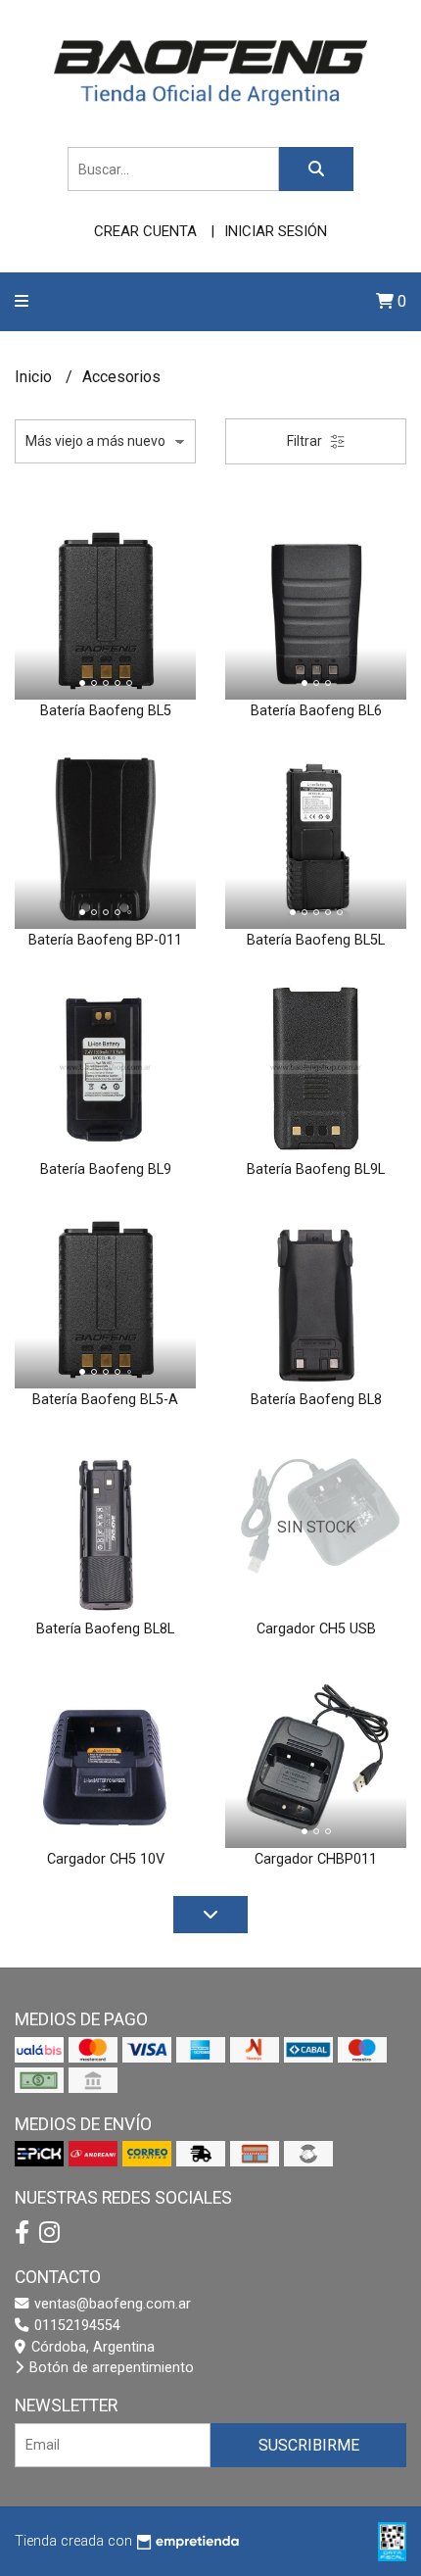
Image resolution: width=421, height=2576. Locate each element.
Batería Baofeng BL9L (316, 1169)
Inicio (35, 377)
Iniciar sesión (276, 231)
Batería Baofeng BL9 (106, 1169)
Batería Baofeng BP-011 (105, 940)
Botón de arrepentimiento (110, 2368)
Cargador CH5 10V (106, 1859)
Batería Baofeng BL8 (316, 1400)
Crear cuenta (145, 231)
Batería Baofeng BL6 (316, 711)
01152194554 (75, 2326)
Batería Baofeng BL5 (106, 711)
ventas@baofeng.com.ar (111, 2304)
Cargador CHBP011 (316, 1859)
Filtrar (306, 441)
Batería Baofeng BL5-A (105, 1400)
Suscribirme (309, 2445)
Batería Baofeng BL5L (316, 940)
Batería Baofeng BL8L (105, 1629)
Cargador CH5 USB (316, 1629)
